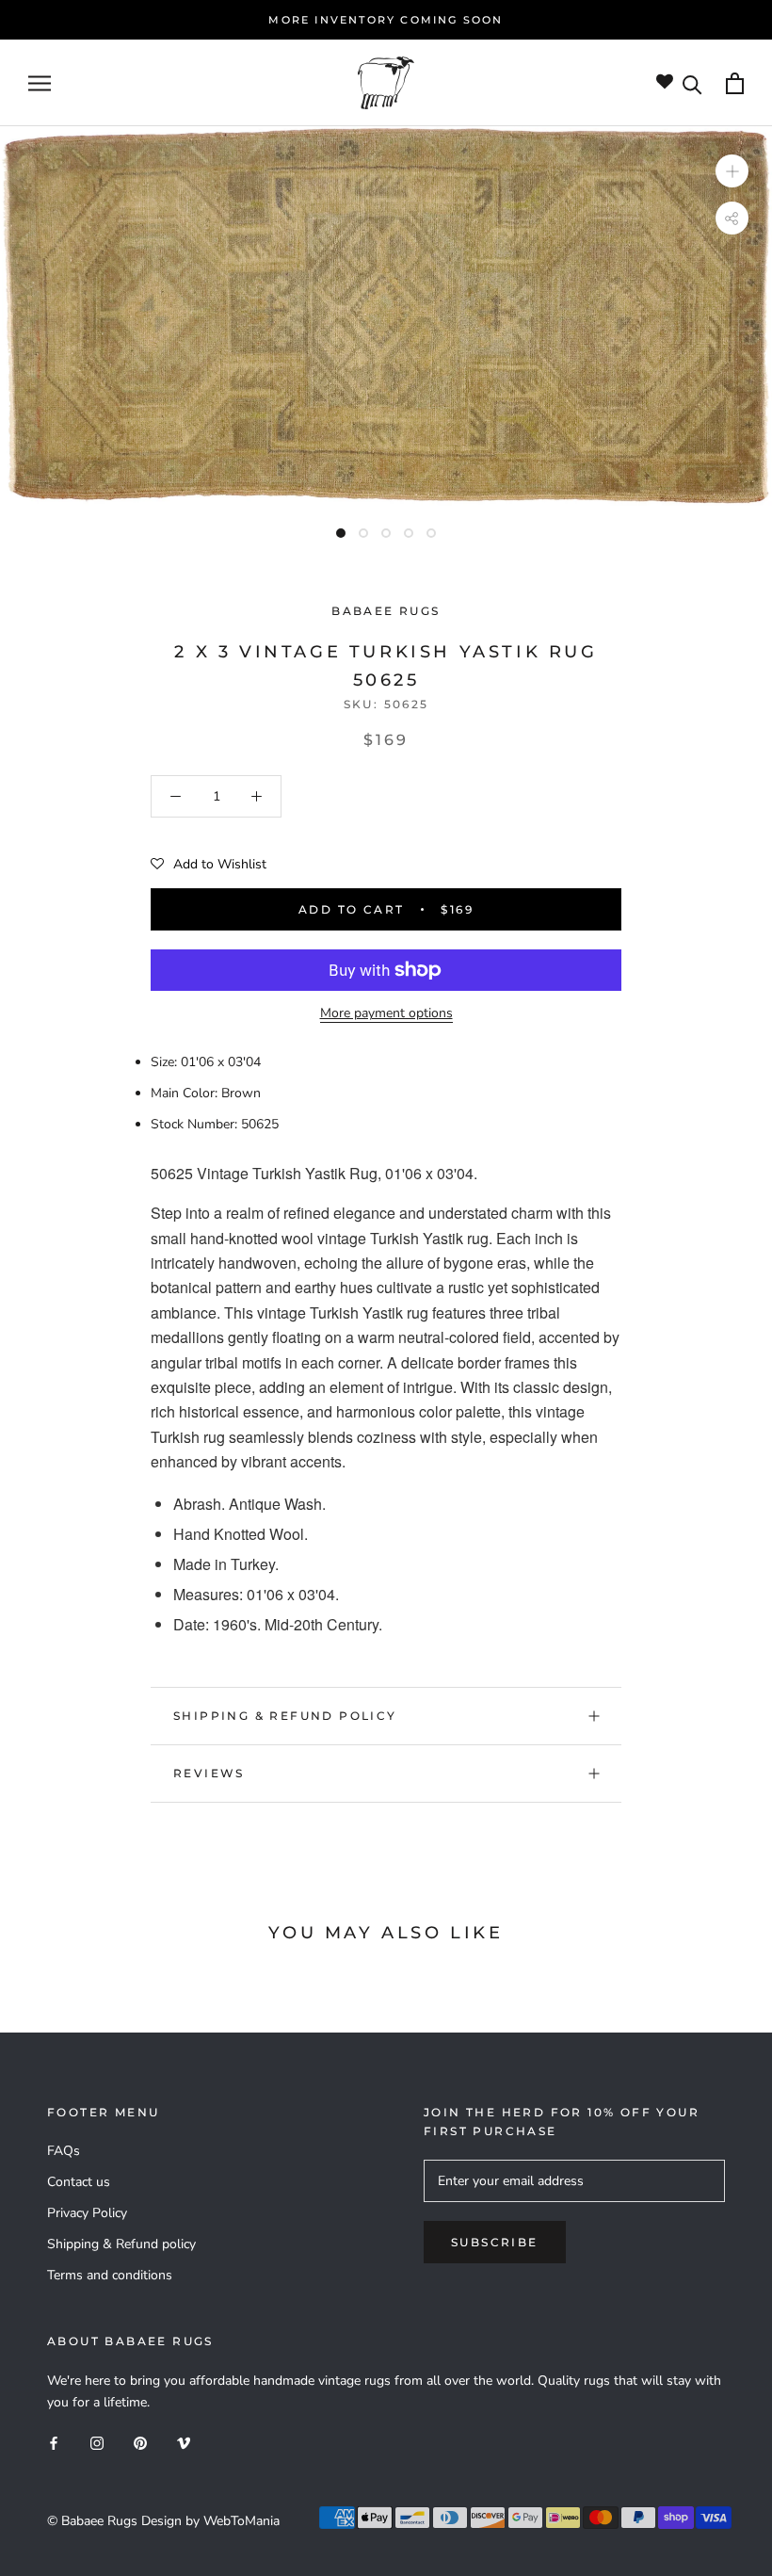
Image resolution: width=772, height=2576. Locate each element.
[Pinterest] (140, 2443)
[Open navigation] (40, 83)
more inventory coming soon (386, 20)
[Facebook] (54, 2443)
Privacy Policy (87, 2213)
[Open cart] (735, 83)
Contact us (79, 2182)
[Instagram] (97, 2443)
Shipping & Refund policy (285, 1716)
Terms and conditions (110, 2275)
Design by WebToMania (210, 2521)
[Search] (692, 83)
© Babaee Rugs (92, 2521)
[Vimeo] (184, 2443)
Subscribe (495, 2242)
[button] (209, 865)
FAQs (64, 2151)
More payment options (386, 1013)
